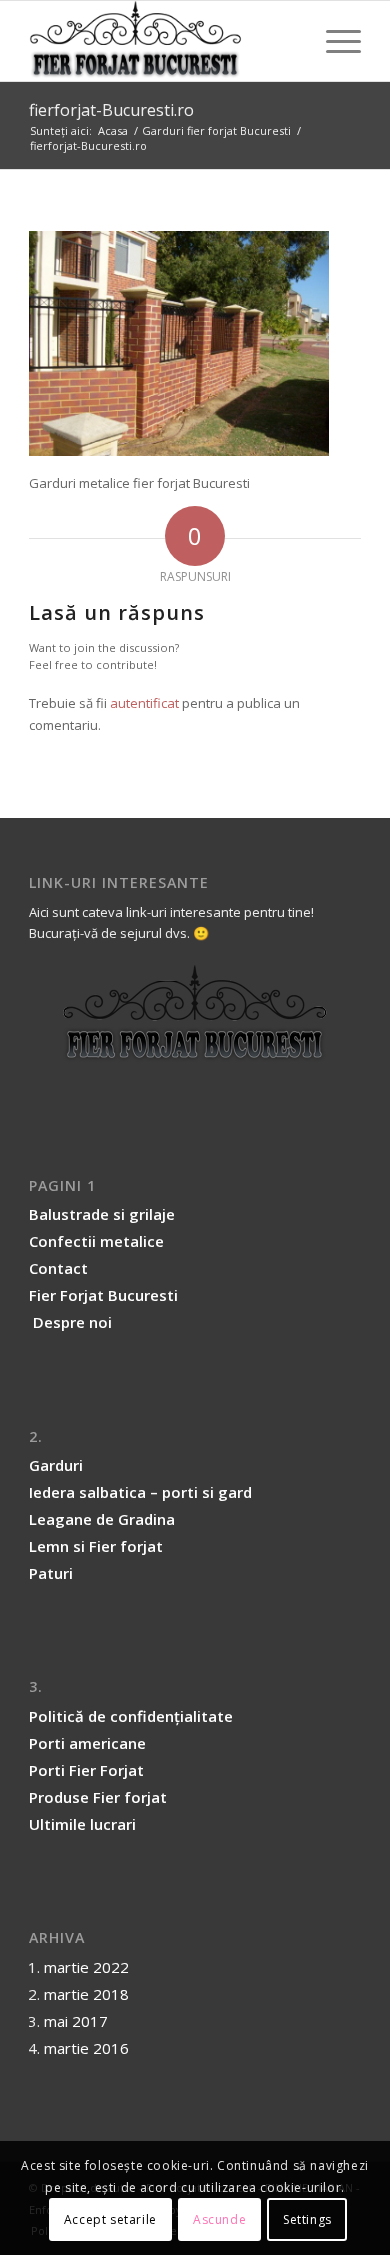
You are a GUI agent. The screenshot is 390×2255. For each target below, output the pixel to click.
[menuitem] (333, 41)
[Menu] (333, 41)
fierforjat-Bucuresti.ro (111, 110)
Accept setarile (110, 2219)
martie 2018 (86, 1994)
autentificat (144, 703)
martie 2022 (86, 1967)
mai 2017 (76, 2021)
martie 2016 (86, 2048)
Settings (307, 2219)
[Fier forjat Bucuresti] (161, 41)
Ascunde (219, 2219)
